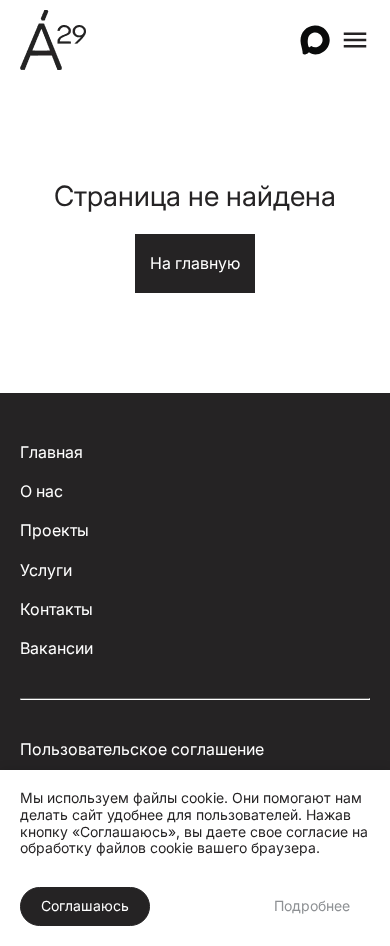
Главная (51, 452)
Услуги (46, 570)
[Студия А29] (53, 40)
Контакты (56, 609)
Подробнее (312, 905)
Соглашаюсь (85, 905)
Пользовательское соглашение (142, 749)
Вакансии (56, 648)
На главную (195, 263)
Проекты (54, 530)
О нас (41, 491)
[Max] (315, 40)
